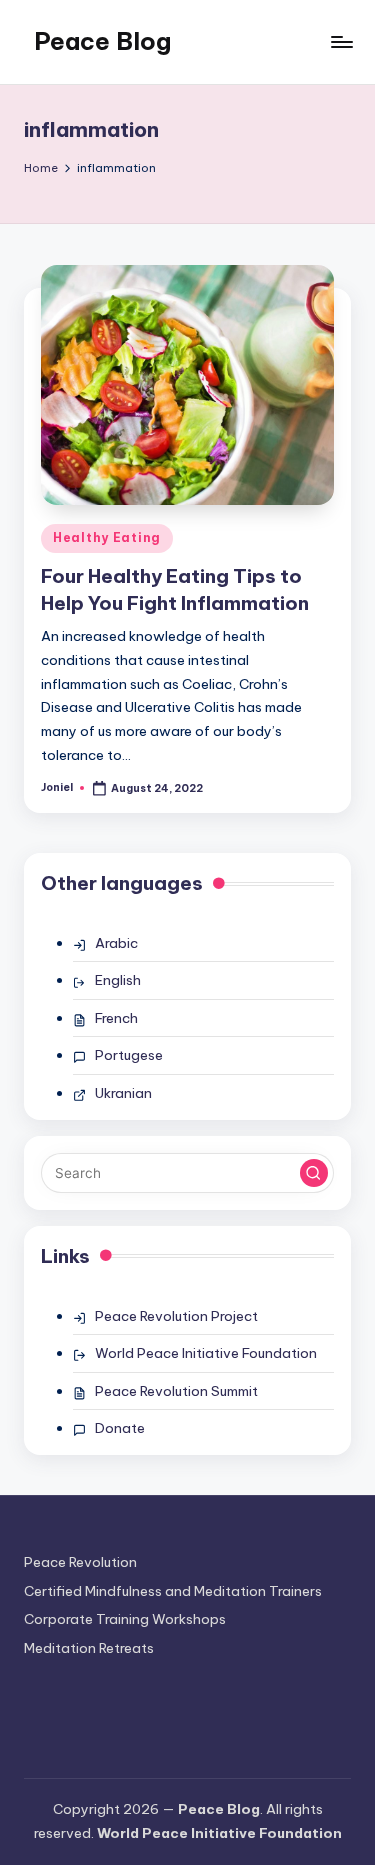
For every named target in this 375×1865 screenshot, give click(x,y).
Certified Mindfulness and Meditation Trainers (173, 1591)
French (116, 1018)
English (118, 980)
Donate (120, 1428)
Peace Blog (102, 41)
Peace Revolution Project (176, 1316)
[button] (314, 1173)
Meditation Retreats (89, 1648)
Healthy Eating (107, 537)
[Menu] (341, 41)
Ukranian (123, 1093)
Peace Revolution (80, 1562)
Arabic (116, 943)
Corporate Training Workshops (125, 1619)
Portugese (129, 1055)
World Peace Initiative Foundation (206, 1353)
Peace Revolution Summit (176, 1391)
